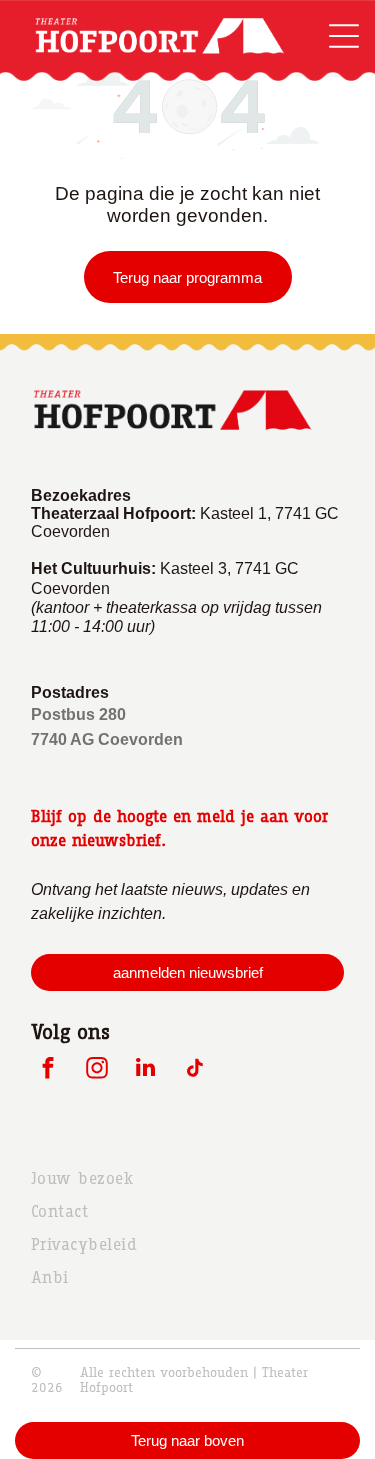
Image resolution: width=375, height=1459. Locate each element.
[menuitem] (187, 1178)
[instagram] (96, 1070)
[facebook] (47, 1070)
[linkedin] (145, 1070)
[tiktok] (194, 1070)
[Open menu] (344, 36)
